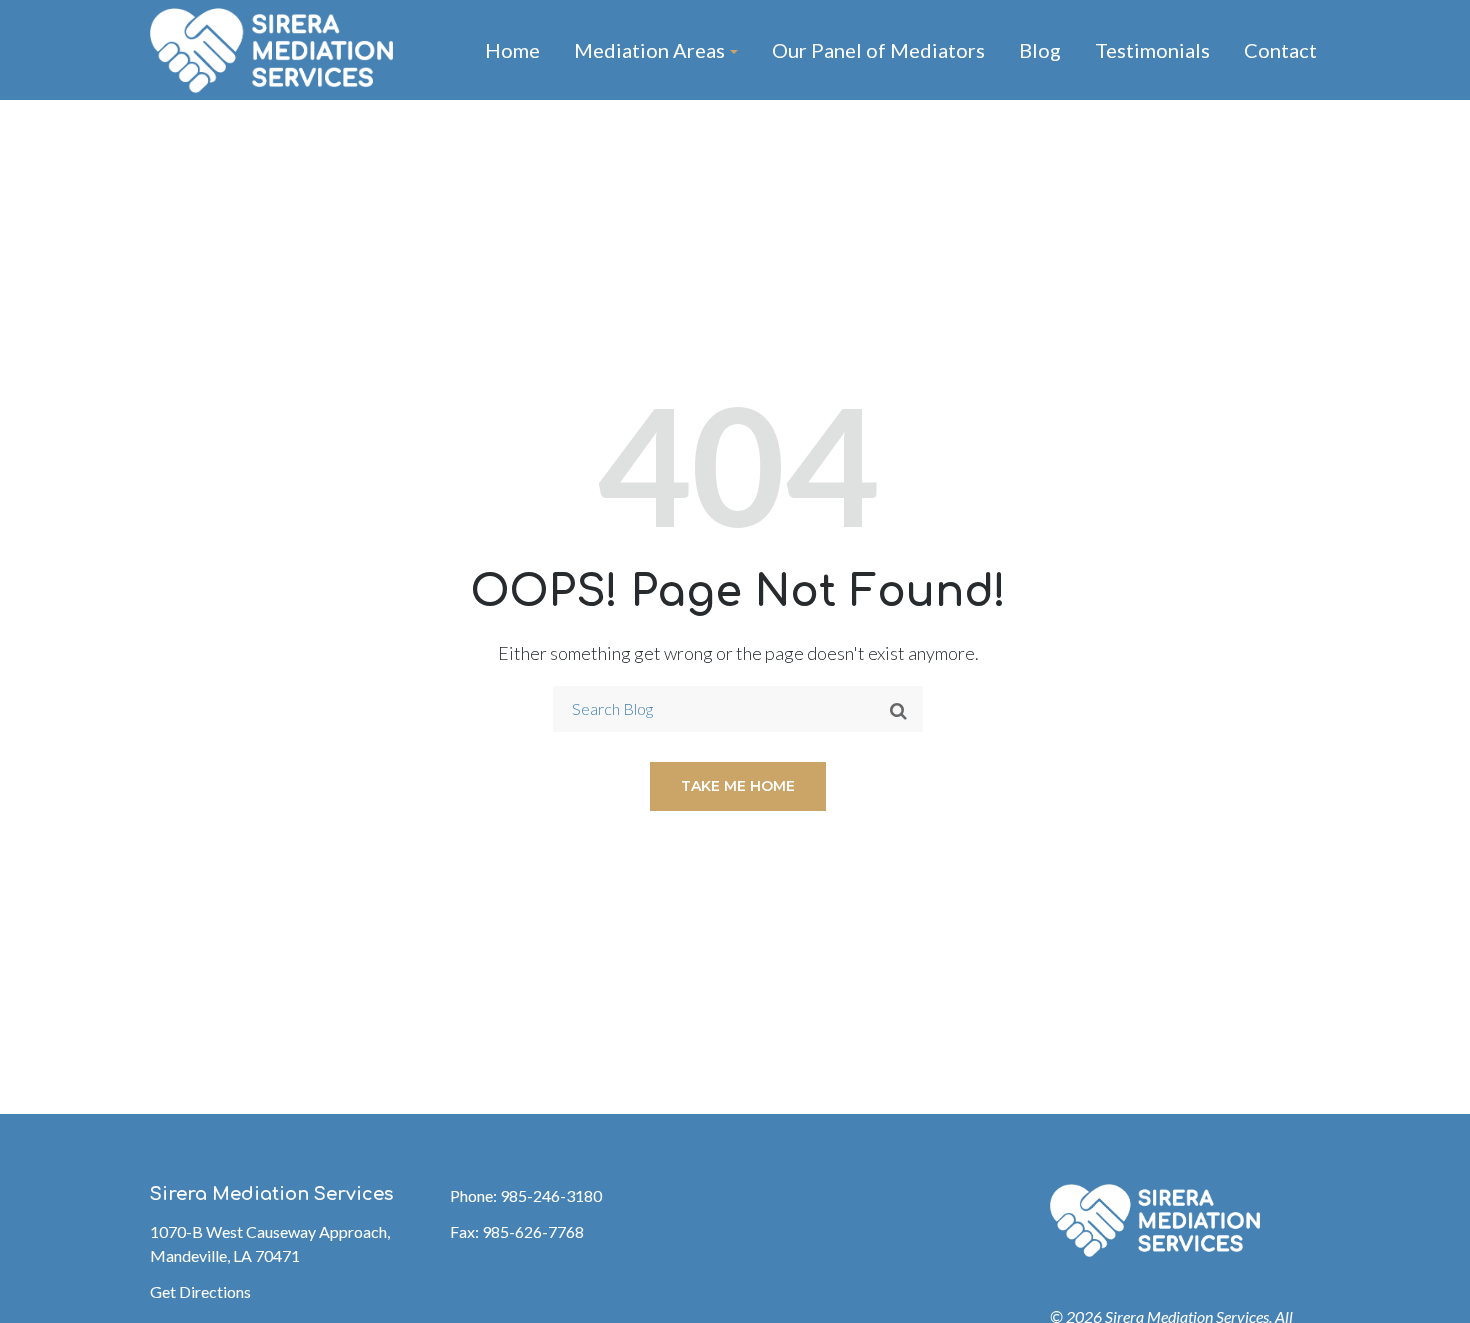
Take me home (738, 786)
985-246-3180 (551, 1195)
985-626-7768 (533, 1231)
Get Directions (200, 1291)
